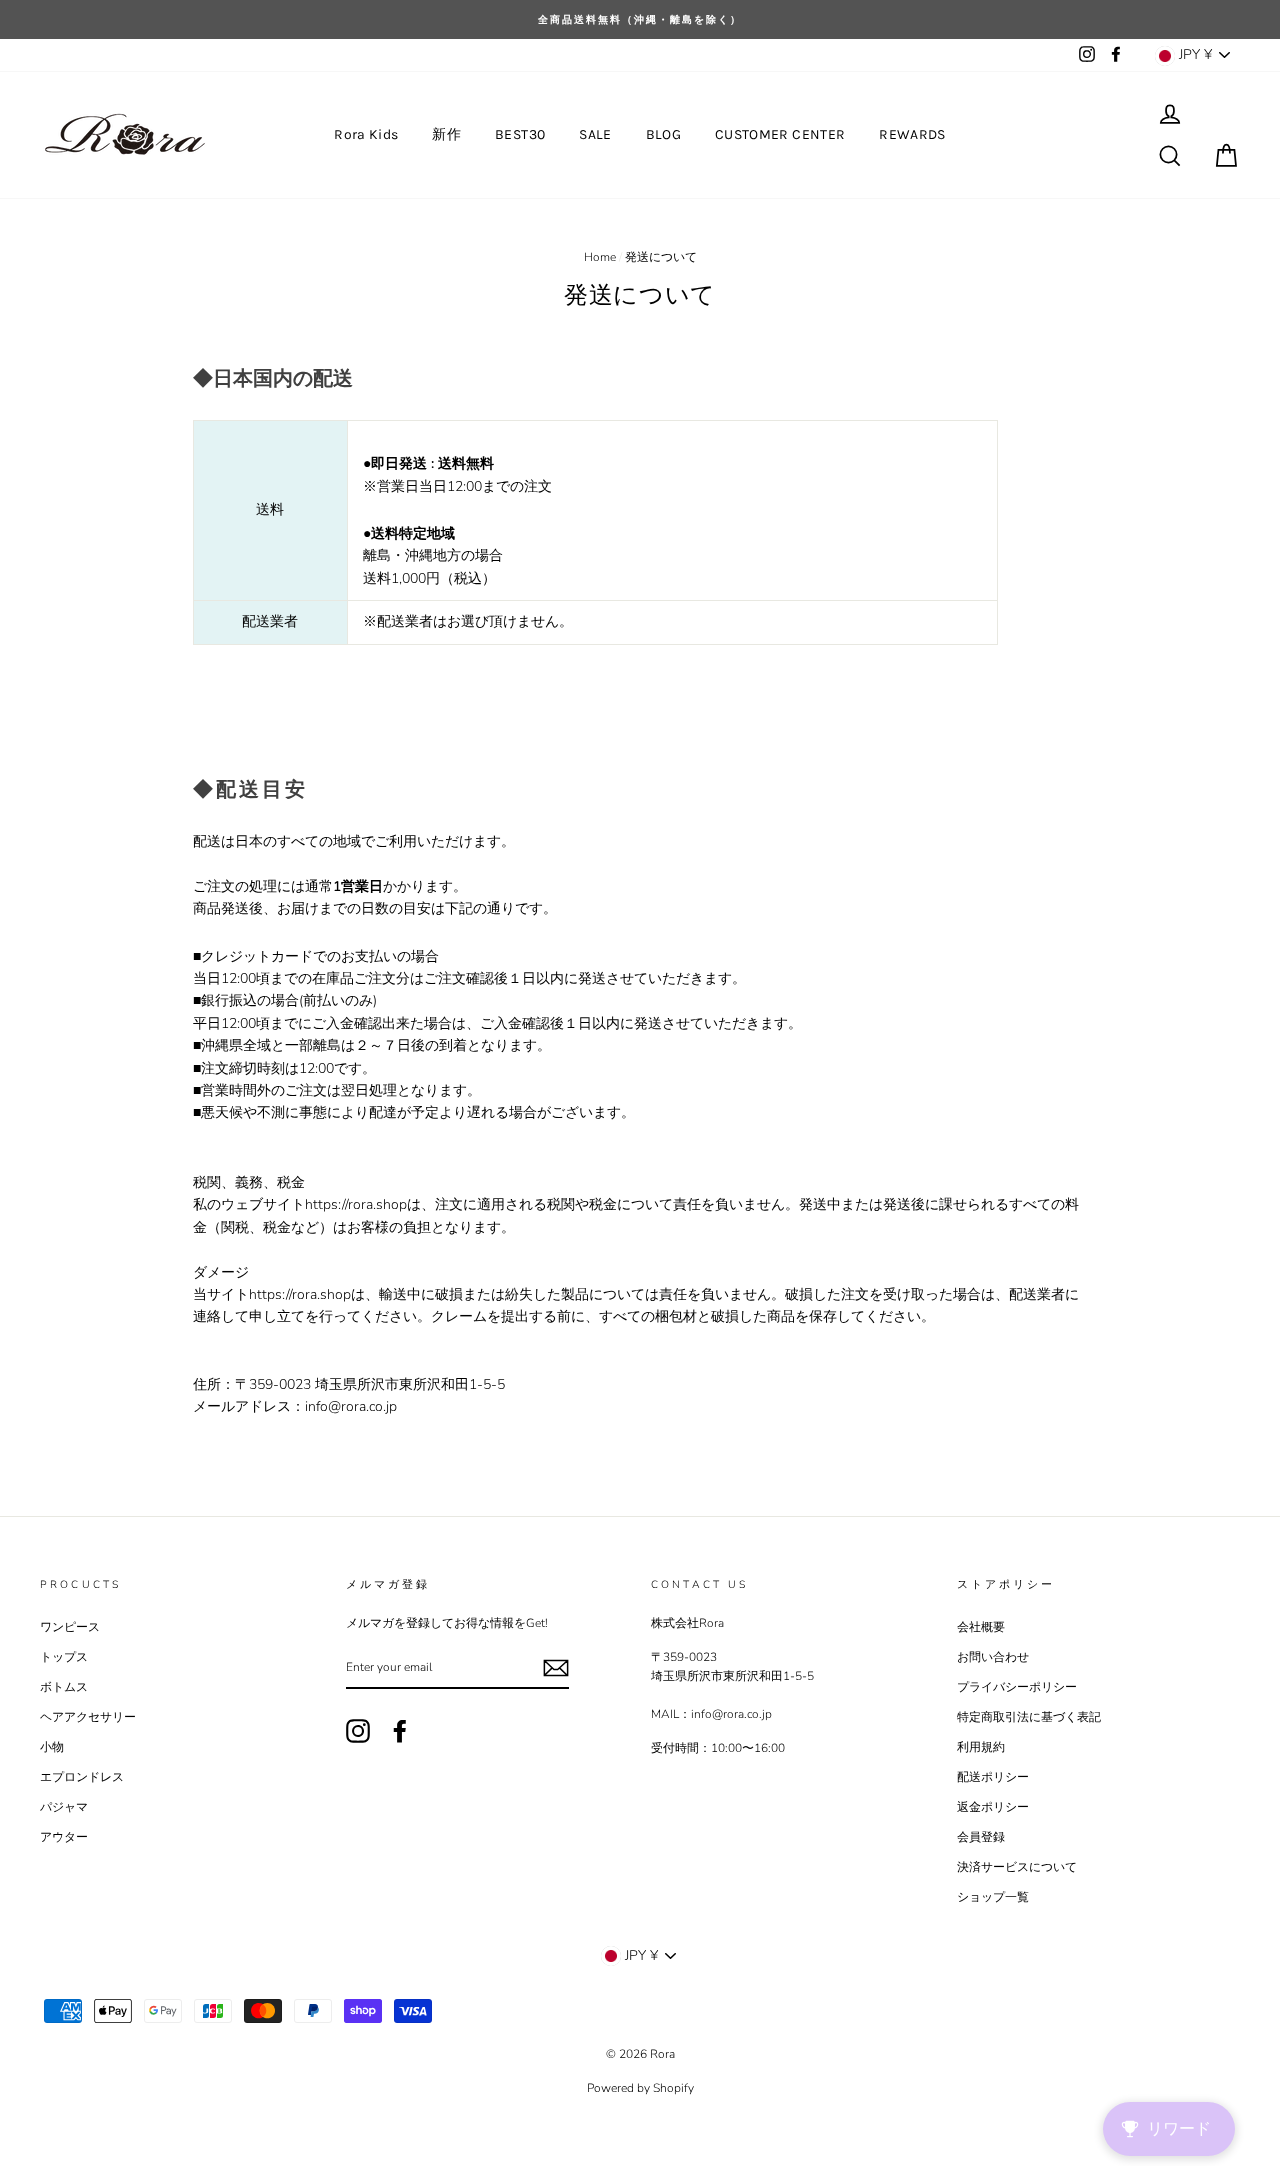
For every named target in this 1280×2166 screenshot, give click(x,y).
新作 (446, 134)
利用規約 (981, 1747)
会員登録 (981, 1837)
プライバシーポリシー (1017, 1687)
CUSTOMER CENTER (780, 134)
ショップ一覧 (993, 1897)
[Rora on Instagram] (358, 1731)
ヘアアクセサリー (88, 1717)
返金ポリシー (993, 1807)
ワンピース (70, 1627)
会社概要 (981, 1627)
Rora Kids (366, 134)
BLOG (663, 134)
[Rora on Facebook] (400, 1731)
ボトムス (64, 1687)
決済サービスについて (1017, 1867)
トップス (64, 1657)
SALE (595, 134)
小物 (52, 1747)
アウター (64, 1837)
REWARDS (912, 134)
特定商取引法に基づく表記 (1029, 1717)
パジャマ (64, 1807)
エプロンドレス (82, 1777)
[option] (640, 19)
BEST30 (520, 134)
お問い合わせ (993, 1657)
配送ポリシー (993, 1777)
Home (600, 257)
